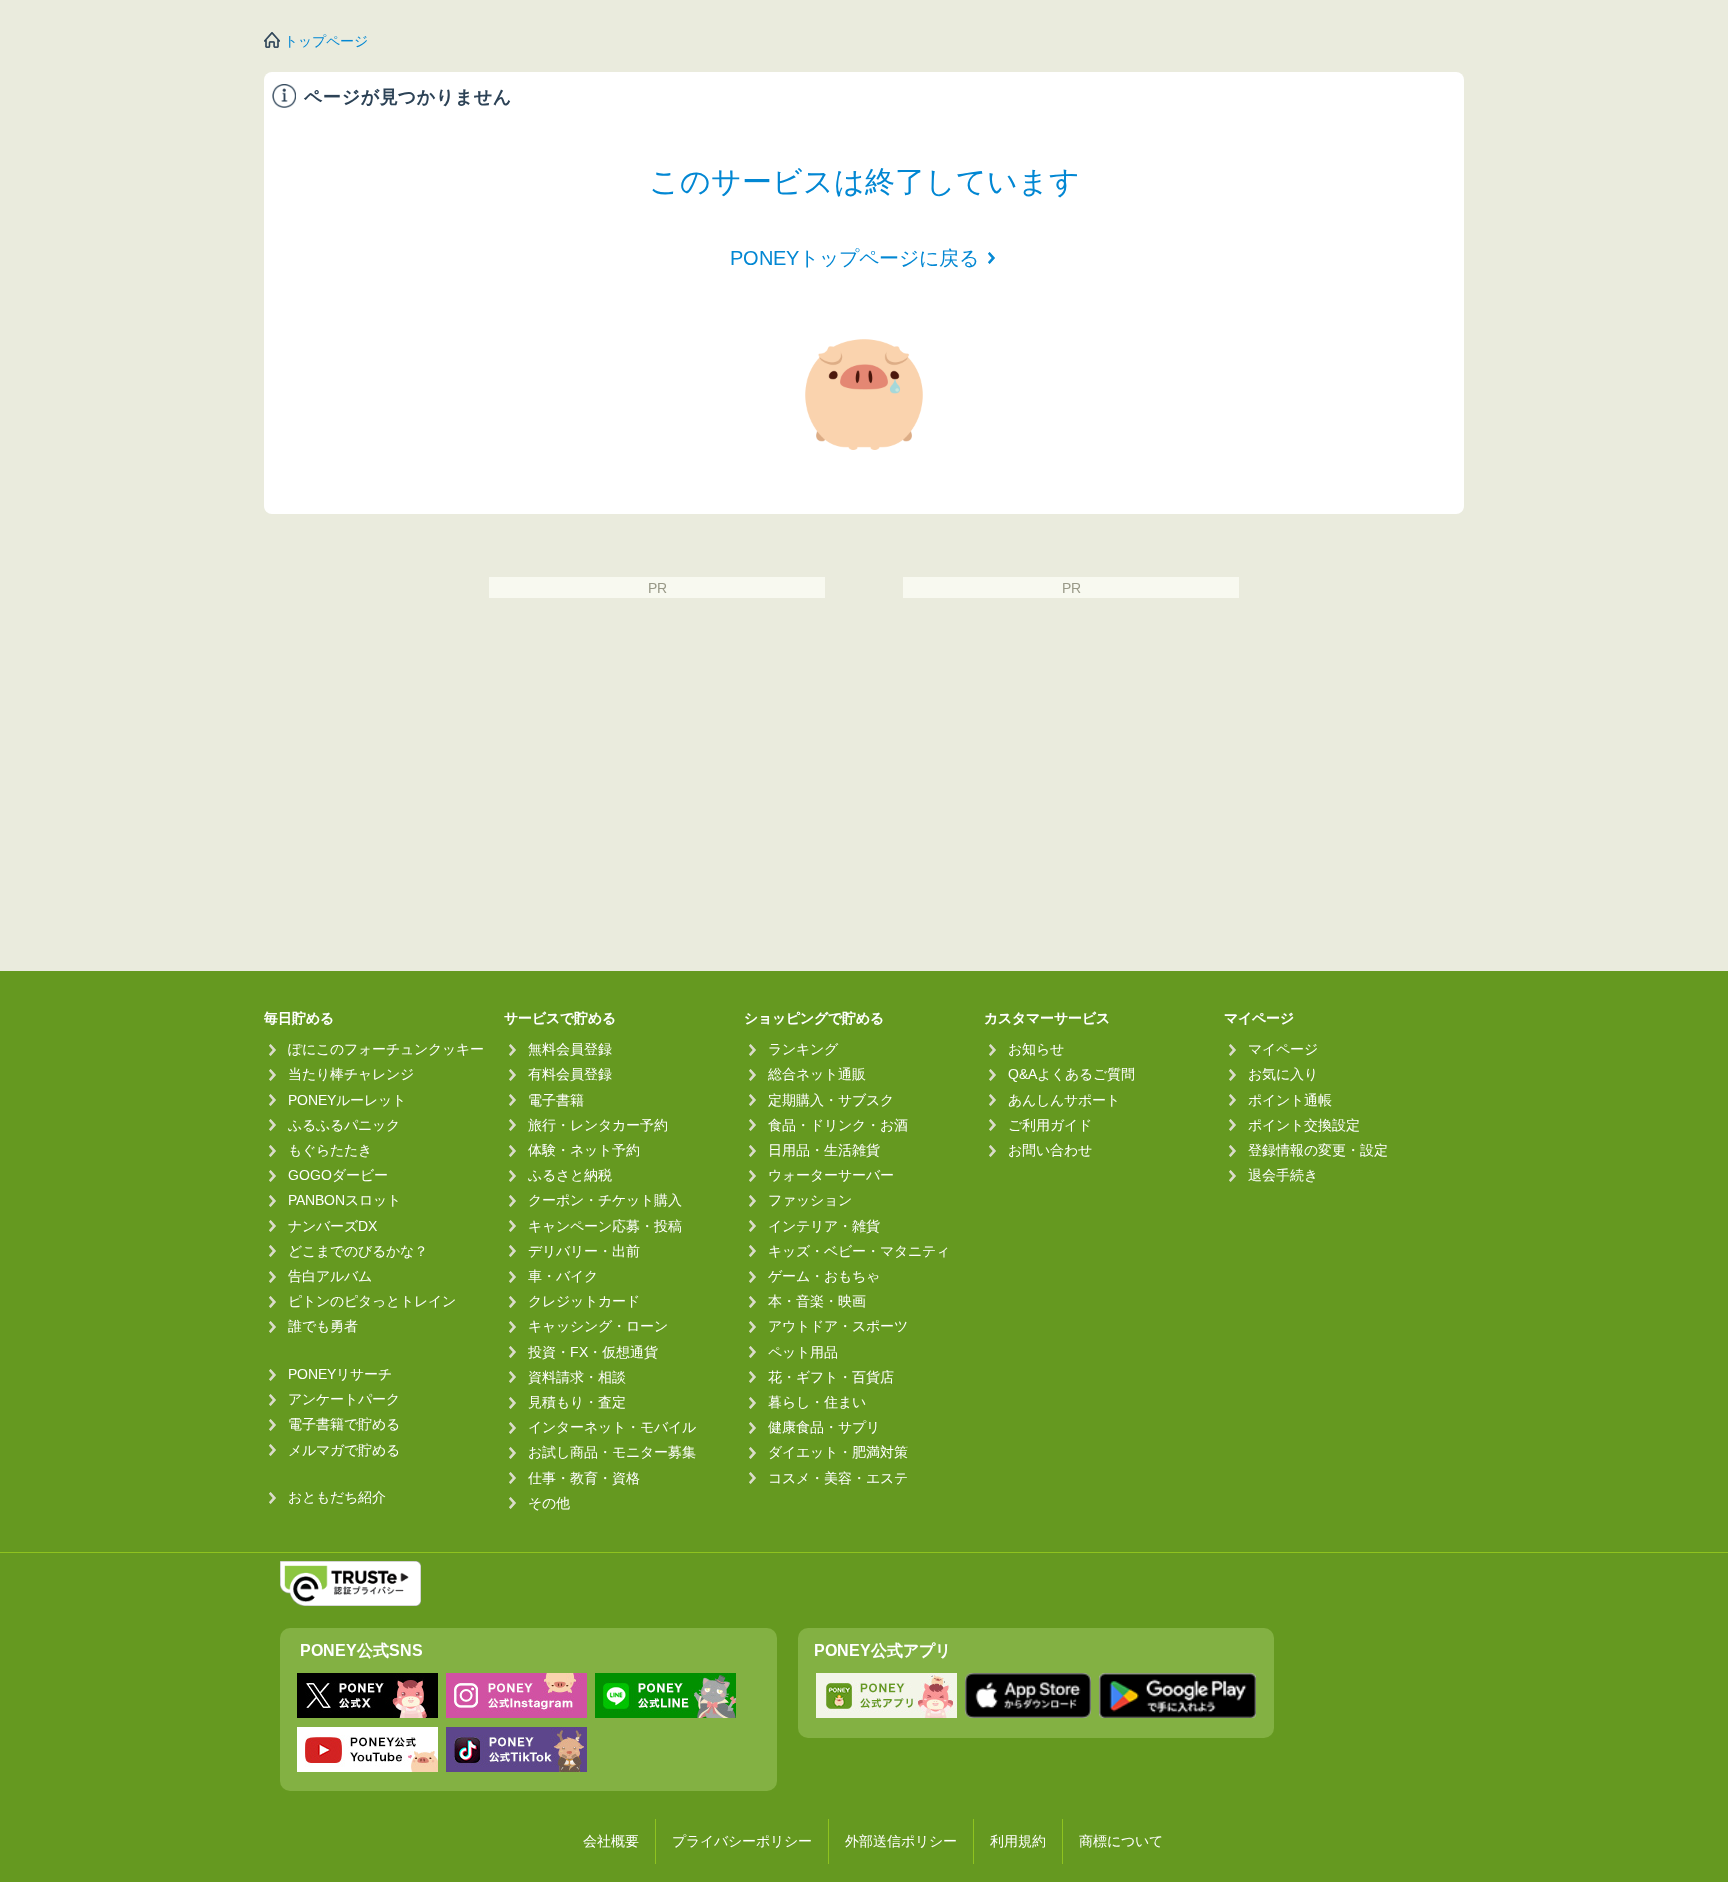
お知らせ (1036, 1049)
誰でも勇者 (323, 1326)
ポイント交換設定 (1304, 1125)
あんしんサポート (1064, 1100)
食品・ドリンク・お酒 (838, 1125)
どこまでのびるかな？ (358, 1251)
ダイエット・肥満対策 (838, 1452)
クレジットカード (584, 1301)
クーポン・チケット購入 (605, 1200)
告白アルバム (330, 1276)
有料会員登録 (570, 1074)
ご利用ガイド (1050, 1125)
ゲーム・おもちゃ (824, 1276)
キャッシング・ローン (598, 1326)
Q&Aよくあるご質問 (1071, 1074)
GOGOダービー (338, 1175)
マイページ (1283, 1049)
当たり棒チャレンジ (351, 1074)
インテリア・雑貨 (824, 1226)
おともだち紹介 (337, 1497)
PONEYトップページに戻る (854, 258)
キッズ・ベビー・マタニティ (859, 1251)
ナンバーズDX (332, 1226)
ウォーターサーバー (831, 1175)
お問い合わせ (1050, 1150)
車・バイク (563, 1276)
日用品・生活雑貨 (824, 1150)
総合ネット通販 (817, 1074)
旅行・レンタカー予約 (598, 1125)
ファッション (810, 1200)
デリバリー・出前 (584, 1251)
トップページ (326, 41)
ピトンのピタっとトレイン (372, 1301)
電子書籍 (556, 1100)
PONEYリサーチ (340, 1374)
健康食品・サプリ (824, 1427)
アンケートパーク (344, 1399)
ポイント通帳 (1290, 1100)
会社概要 (611, 1841)
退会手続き (1283, 1175)
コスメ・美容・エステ (838, 1478)
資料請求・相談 (577, 1377)
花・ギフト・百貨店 (831, 1377)
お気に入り (1283, 1074)
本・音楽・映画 (817, 1301)
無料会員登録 (570, 1049)
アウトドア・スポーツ (838, 1326)
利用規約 (1018, 1841)
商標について (1121, 1841)
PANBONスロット (344, 1200)
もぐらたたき (330, 1150)
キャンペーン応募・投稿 (605, 1226)
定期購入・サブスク (831, 1100)
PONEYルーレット (347, 1100)
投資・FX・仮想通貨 (593, 1352)
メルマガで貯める (344, 1450)
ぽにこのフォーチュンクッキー (386, 1049)
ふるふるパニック (344, 1125)
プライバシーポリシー (742, 1841)
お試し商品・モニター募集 (612, 1452)
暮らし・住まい (817, 1402)
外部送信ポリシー (901, 1841)
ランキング (803, 1049)
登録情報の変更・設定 (1318, 1150)
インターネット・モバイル (612, 1427)
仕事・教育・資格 (584, 1478)
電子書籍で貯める (344, 1424)
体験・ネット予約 (584, 1150)
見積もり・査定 (577, 1402)
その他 (549, 1503)
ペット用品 (803, 1352)
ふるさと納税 (570, 1175)
